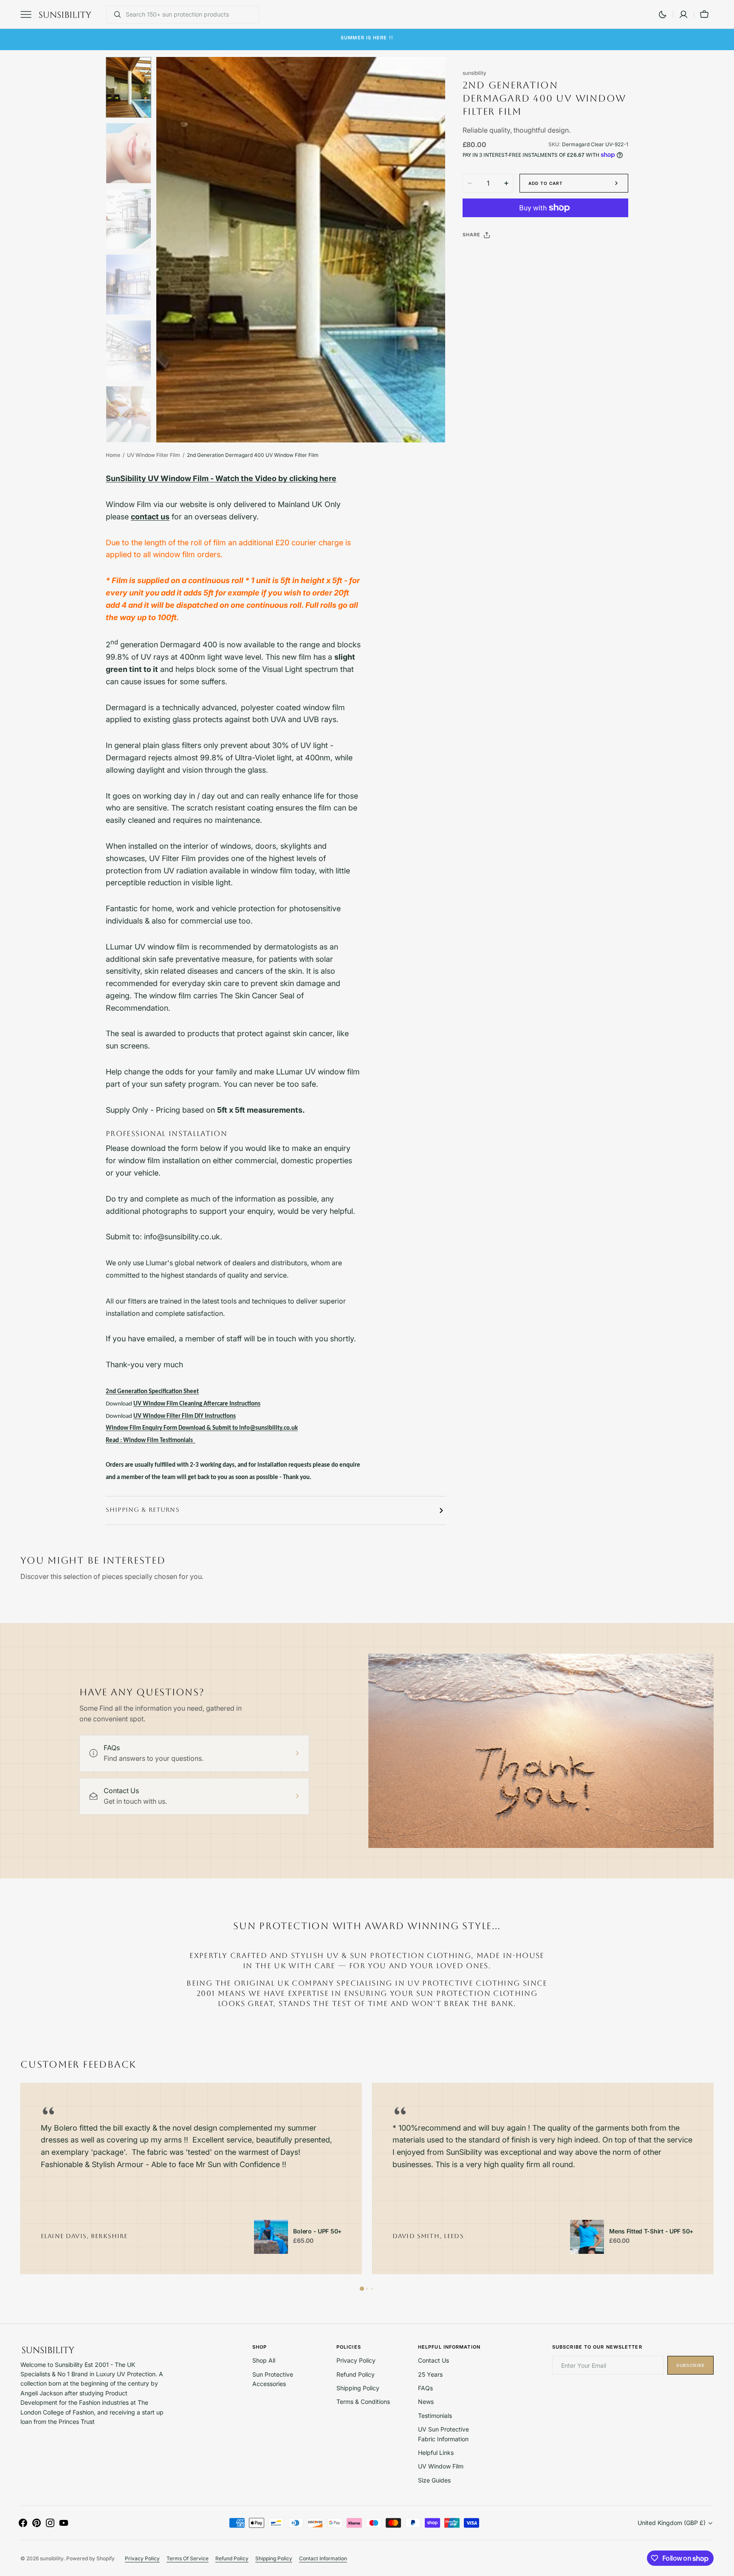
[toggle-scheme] (663, 14)
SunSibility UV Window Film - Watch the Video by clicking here (221, 478)
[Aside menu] (29, 14)
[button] (683, 14)
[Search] (114, 14)
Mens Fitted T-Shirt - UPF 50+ (651, 2231)
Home (113, 455)
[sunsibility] (65, 14)
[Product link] (271, 2237)
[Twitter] (476, 256)
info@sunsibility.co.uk (425, 39)
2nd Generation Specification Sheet (152, 1392)
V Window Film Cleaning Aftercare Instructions (199, 1404)
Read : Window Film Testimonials (149, 1441)
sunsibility (52, 2558)
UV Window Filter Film (154, 455)
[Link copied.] (525, 256)
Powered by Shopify (90, 2558)
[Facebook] (492, 256)
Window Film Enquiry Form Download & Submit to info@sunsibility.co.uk (202, 1428)
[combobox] (190, 14)
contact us (150, 517)
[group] (191, 2179)
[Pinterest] (508, 256)
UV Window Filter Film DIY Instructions (185, 1416)
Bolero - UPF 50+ (317, 2231)
